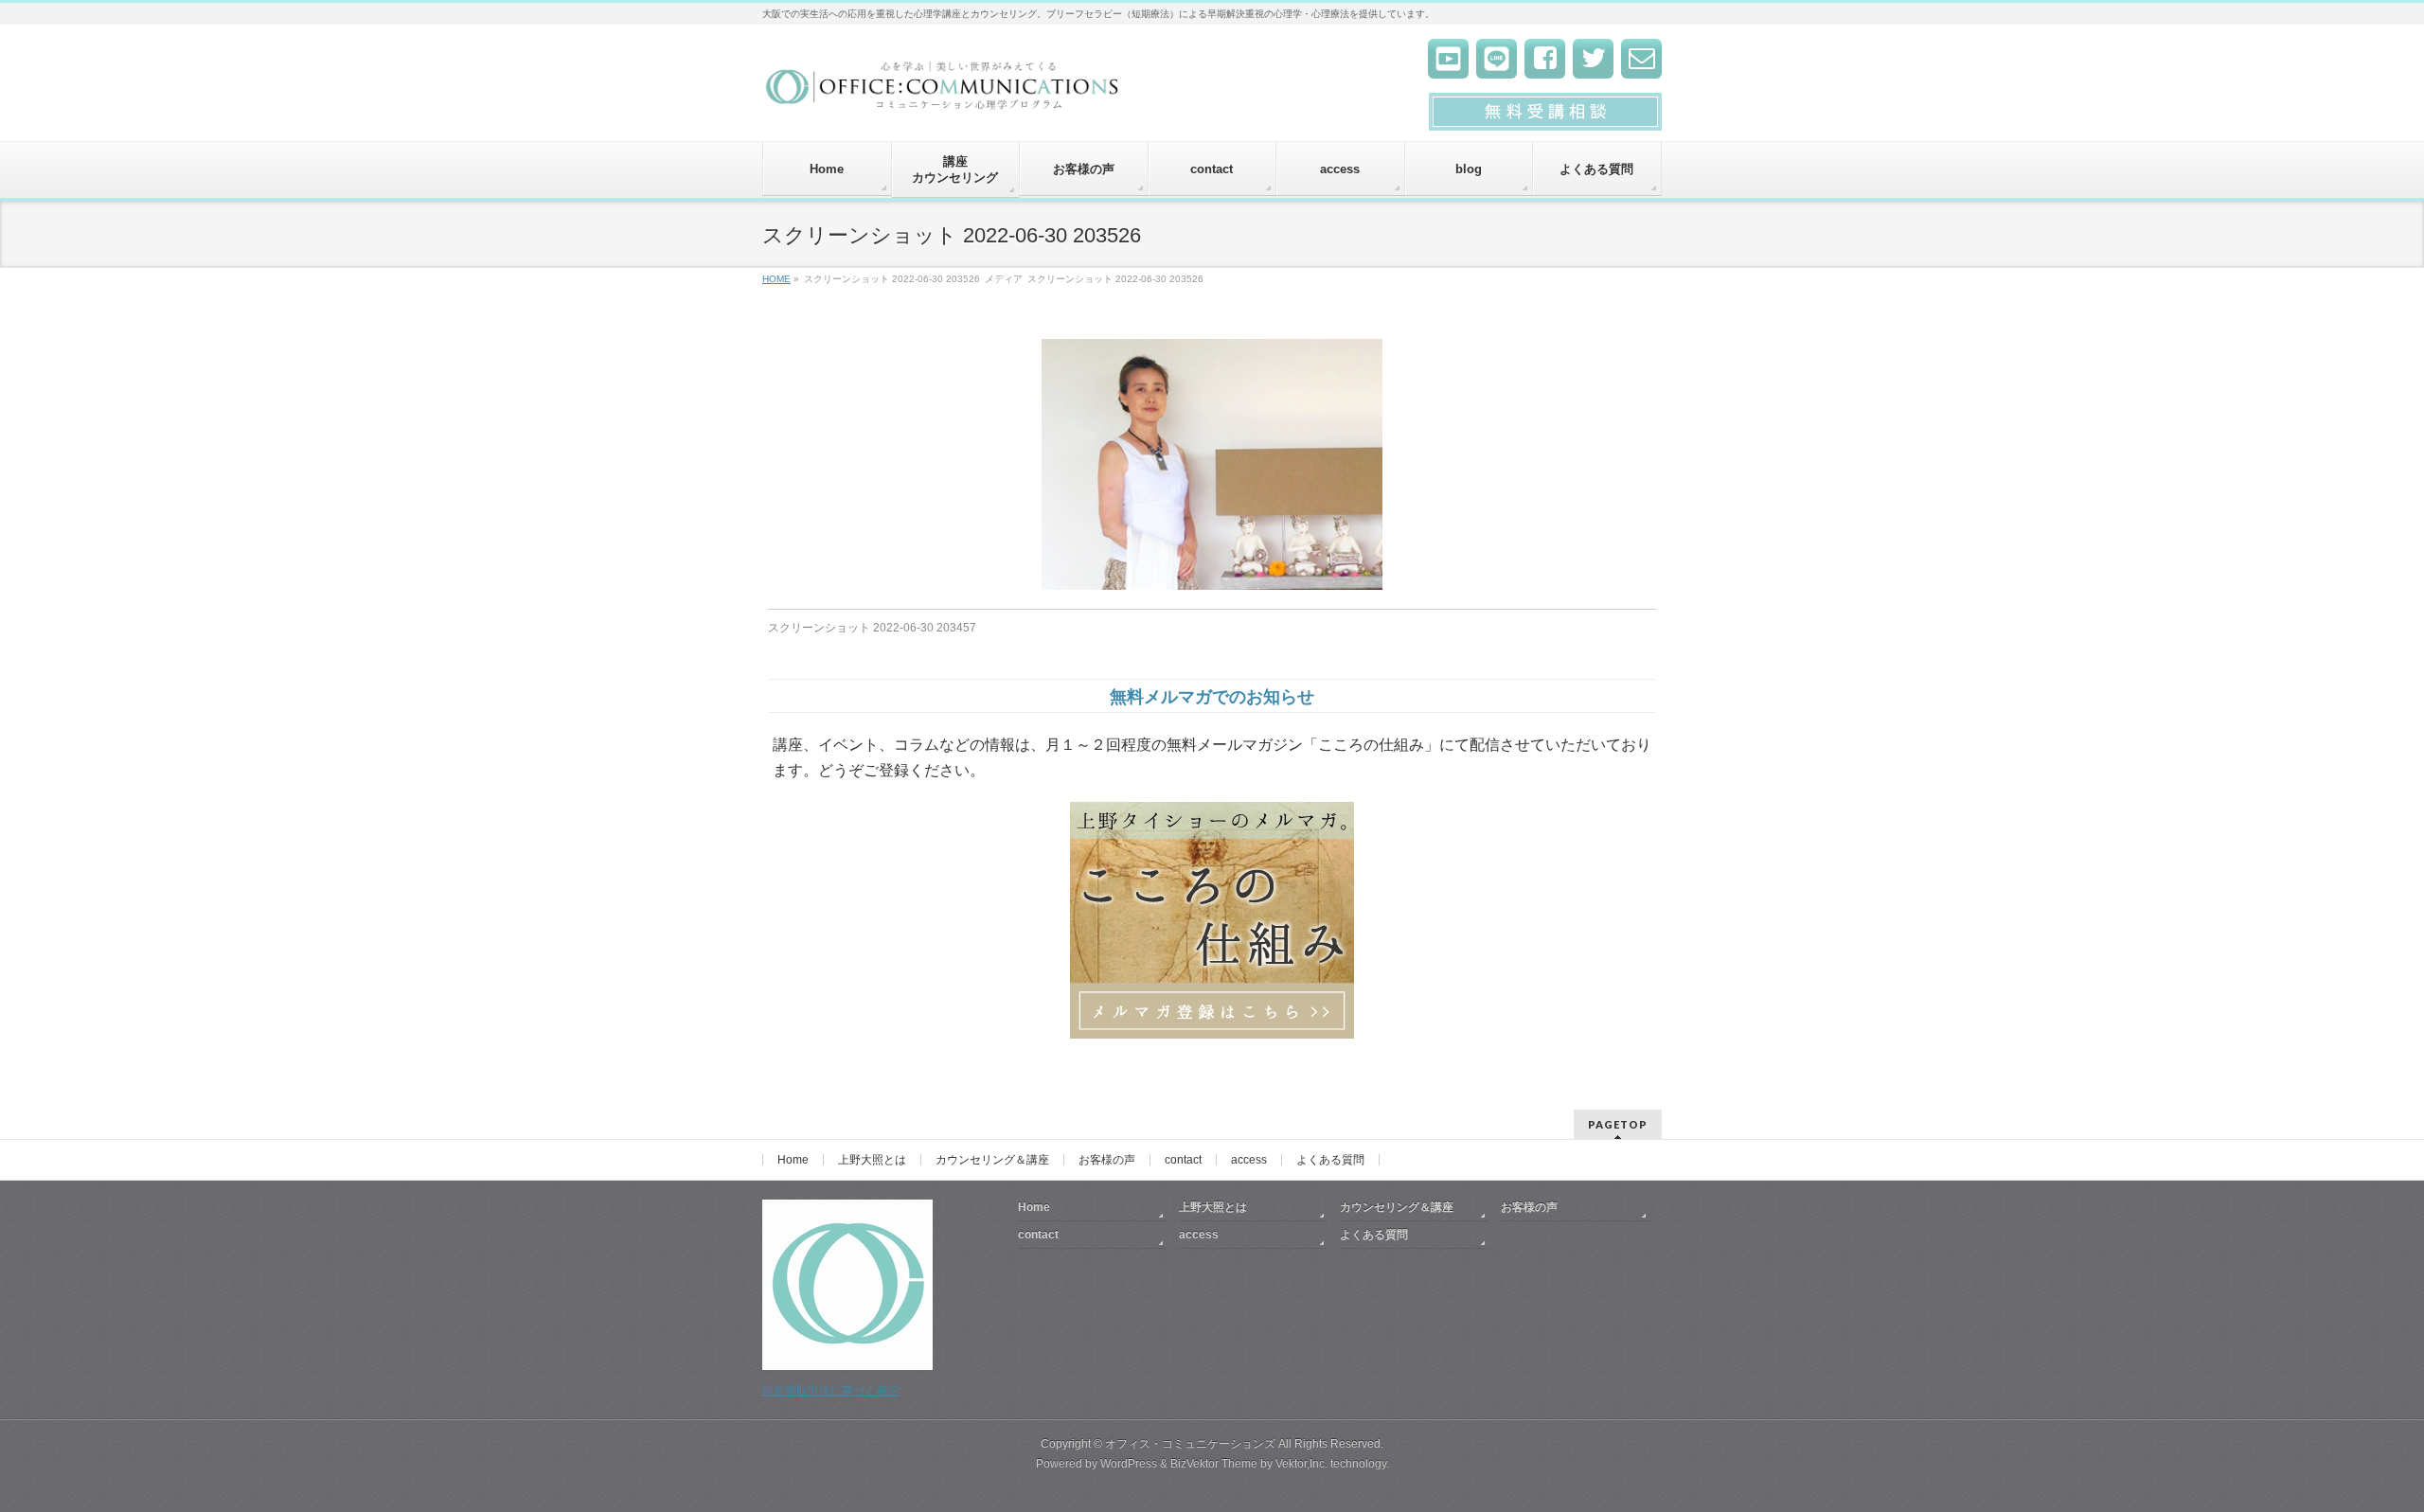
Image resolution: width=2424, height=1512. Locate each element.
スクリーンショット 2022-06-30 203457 (872, 628)
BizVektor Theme (1214, 1464)
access (1249, 1160)
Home (793, 1160)
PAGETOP (1618, 1124)
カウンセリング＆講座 (992, 1160)
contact (1183, 1160)
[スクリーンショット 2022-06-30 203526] (1212, 464)
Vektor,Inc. (1301, 1464)
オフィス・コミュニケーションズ (1190, 1444)
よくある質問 (1330, 1160)
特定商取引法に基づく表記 (830, 1391)
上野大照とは (872, 1160)
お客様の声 (1107, 1160)
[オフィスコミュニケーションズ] (944, 91)
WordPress (1129, 1464)
